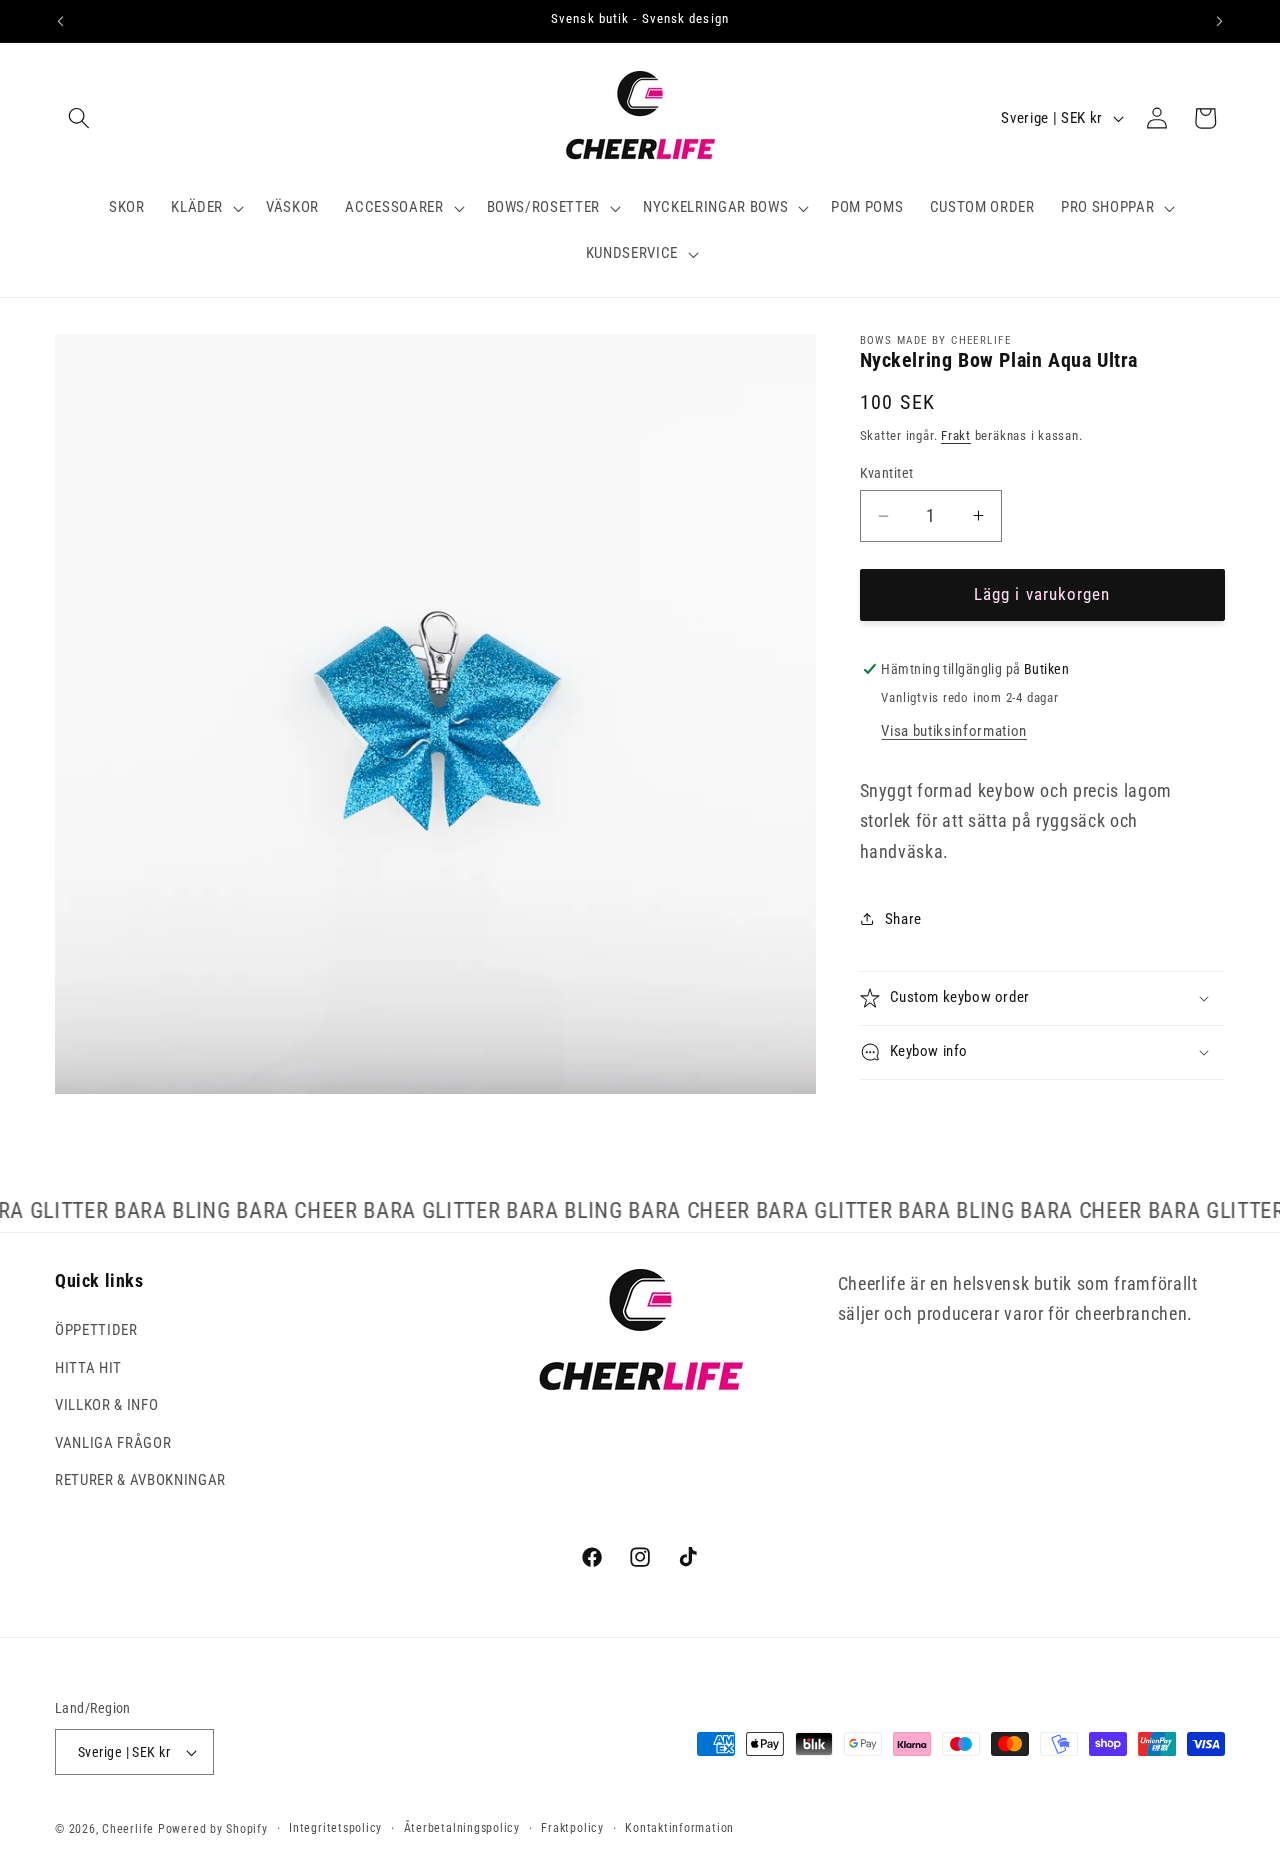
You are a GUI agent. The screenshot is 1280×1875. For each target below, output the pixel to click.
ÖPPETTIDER (96, 1331)
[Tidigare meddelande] (61, 21)
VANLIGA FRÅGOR (113, 1444)
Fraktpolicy (572, 1828)
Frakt (956, 435)
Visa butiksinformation (954, 731)
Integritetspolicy (335, 1828)
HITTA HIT (88, 1368)
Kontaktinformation (679, 1828)
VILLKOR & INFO (106, 1406)
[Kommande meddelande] (1220, 21)
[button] (79, 118)
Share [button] (903, 919)
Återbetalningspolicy (462, 1828)
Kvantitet (887, 473)
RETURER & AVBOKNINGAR (140, 1481)
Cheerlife (128, 1829)
